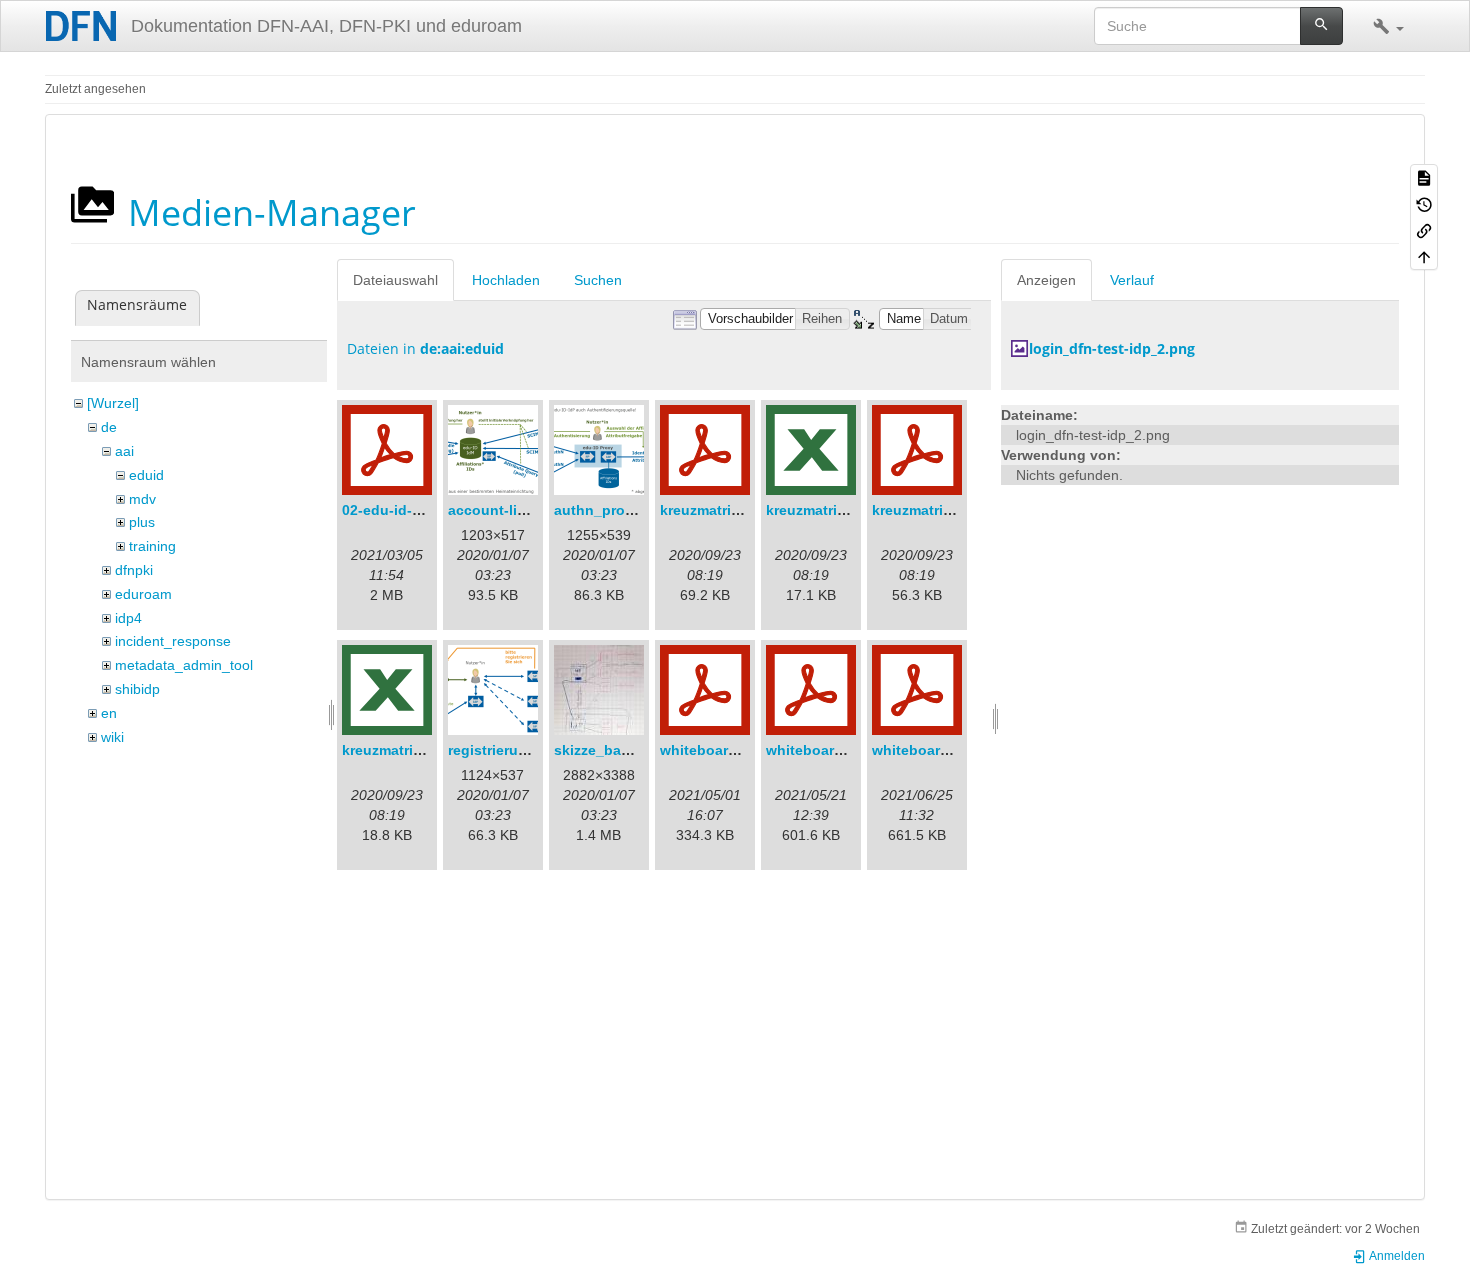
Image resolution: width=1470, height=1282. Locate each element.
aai (124, 451)
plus (142, 522)
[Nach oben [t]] (1424, 256)
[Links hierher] (1424, 230)
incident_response (173, 641)
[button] (1388, 26)
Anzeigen (1046, 280)
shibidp (137, 689)
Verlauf (1132, 280)
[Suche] (1321, 26)
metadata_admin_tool (184, 665)
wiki (112, 737)
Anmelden (1396, 1256)
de (109, 427)
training (152, 546)
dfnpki (134, 570)
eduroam (143, 594)
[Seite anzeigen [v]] (1424, 177)
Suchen (598, 280)
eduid (146, 475)
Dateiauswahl (395, 280)
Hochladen (506, 280)
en (109, 713)
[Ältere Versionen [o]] (1424, 203)
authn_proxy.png (612, 510)
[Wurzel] (113, 403)
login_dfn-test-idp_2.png (1112, 348)
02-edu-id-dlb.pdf (401, 510)
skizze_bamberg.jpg (622, 750)
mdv (142, 499)
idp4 (128, 618)
